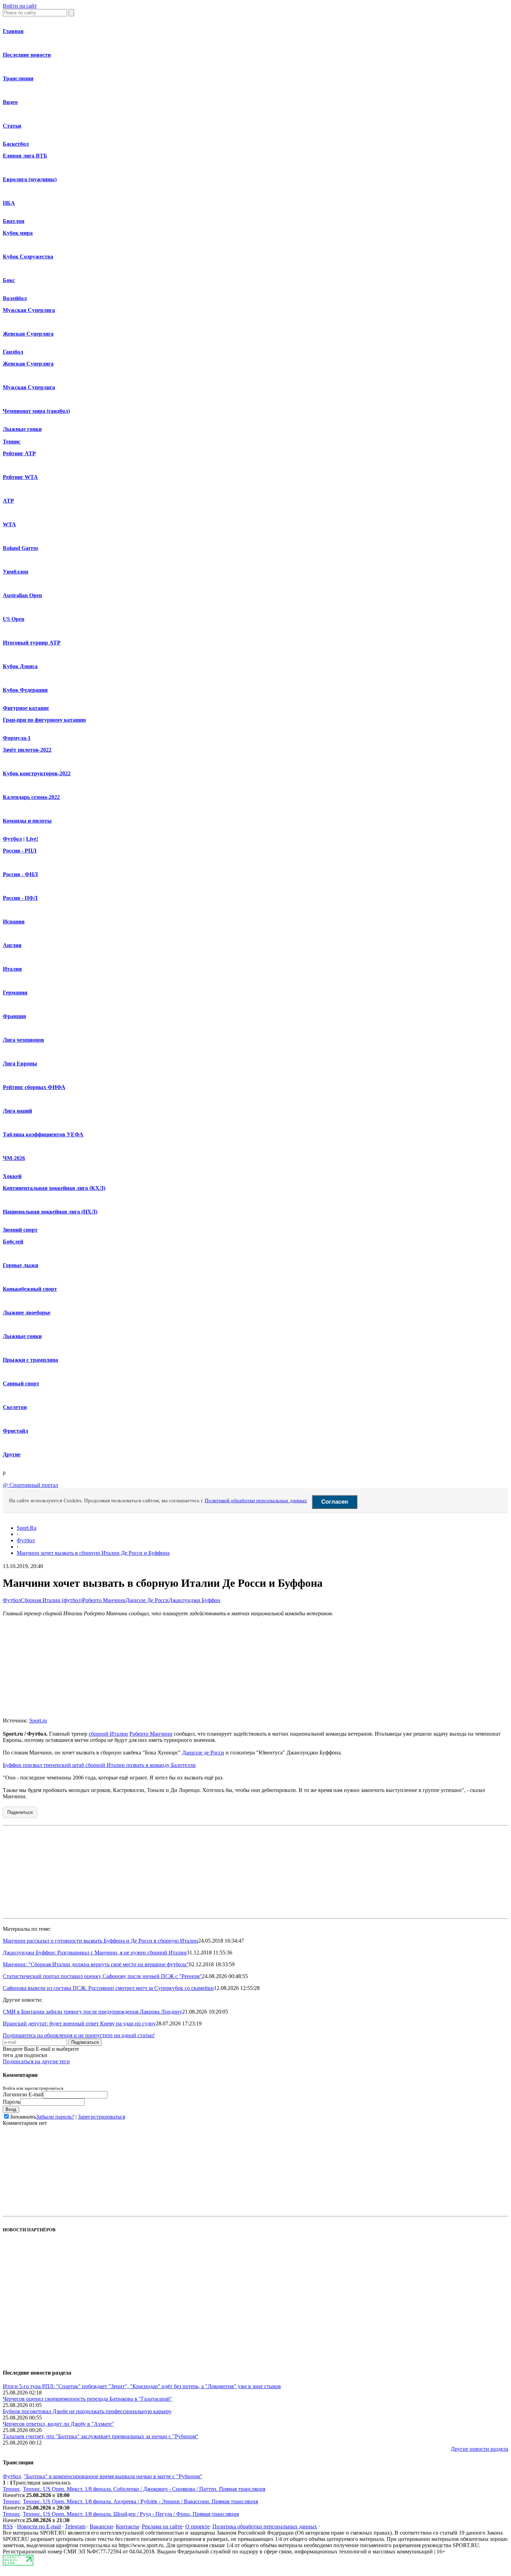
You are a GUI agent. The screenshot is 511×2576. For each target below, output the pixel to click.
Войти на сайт (20, 6)
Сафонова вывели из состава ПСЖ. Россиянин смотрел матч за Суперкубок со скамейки (108, 1988)
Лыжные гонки (22, 429)
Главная (13, 31)
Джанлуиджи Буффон (194, 1600)
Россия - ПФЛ (20, 898)
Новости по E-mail (39, 2526)
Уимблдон (15, 572)
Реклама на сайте (162, 2526)
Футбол (12, 839)
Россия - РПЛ (20, 851)
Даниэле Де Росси (147, 1600)
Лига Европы (20, 1063)
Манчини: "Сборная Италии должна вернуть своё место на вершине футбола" (96, 1964)
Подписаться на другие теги (36, 2061)
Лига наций (17, 1111)
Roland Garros (21, 548)
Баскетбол (16, 144)
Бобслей (13, 1242)
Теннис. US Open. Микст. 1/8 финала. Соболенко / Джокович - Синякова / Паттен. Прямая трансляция (144, 2489)
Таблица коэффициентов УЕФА (43, 1134)
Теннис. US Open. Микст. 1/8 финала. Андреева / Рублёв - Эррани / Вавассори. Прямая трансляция (140, 2501)
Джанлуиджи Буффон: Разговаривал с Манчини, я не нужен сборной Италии (95, 1953)
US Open (14, 619)
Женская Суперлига (28, 334)
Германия (15, 993)
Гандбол (13, 352)
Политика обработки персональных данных (265, 2526)
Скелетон (15, 1407)
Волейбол (15, 298)
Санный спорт (21, 1383)
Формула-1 (17, 738)
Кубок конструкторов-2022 (37, 773)
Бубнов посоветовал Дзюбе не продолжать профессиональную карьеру (87, 2411)
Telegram (75, 2526)
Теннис (12, 442)
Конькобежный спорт (30, 1289)
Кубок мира (18, 233)
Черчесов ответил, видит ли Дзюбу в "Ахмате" (58, 2424)
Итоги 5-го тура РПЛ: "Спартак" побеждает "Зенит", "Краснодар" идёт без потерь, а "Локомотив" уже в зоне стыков (142, 2386)
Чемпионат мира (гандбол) (36, 411)
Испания (14, 922)
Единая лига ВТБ (25, 156)
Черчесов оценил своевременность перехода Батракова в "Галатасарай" (88, 2399)
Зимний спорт (20, 1230)
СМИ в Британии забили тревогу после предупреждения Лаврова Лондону (92, 2012)
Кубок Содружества (28, 257)
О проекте (197, 2526)
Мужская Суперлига (29, 310)
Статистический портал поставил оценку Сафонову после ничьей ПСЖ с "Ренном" (102, 1976)
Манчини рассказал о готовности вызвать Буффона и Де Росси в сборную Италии (100, 1941)
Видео (10, 102)
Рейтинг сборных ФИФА (34, 1087)
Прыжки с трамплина (30, 1360)
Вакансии (101, 2526)
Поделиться (20, 1812)
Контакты (127, 2526)
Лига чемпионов (23, 1040)
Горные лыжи (21, 1265)
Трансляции (18, 78)
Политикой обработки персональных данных (256, 1501)
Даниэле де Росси (203, 1753)
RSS (8, 2526)
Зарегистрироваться (102, 2117)
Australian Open (22, 595)
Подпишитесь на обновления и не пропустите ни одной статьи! (79, 2035)
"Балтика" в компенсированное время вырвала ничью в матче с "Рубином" (113, 2476)
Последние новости (27, 55)
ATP (8, 501)
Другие (12, 1454)
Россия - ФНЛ (20, 874)
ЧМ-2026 (14, 1158)
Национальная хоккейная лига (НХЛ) (50, 1212)
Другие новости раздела (480, 2449)
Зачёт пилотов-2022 (27, 750)
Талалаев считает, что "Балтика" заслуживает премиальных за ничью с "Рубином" (101, 2436)
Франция (14, 1016)
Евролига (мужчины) (30, 179)
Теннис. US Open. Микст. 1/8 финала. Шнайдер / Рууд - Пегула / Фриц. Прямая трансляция (131, 2514)
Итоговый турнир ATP (32, 643)
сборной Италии (108, 1734)
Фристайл (15, 1431)
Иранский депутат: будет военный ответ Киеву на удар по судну (79, 2023)
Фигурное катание (26, 708)
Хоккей (12, 1176)
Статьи (12, 126)
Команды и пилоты (27, 821)
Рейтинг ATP (19, 453)
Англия (12, 945)
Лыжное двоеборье (27, 1313)
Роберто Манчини (104, 1600)
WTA (9, 524)
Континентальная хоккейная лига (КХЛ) (54, 1188)
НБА (9, 203)
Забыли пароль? (55, 2117)
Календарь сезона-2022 (31, 797)
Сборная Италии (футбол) (52, 1600)
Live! (32, 839)
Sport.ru (38, 1721)
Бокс (9, 280)
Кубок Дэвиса (20, 666)
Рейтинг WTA (20, 477)
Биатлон (14, 221)
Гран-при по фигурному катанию (44, 720)
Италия (12, 969)
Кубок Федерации (25, 690)
